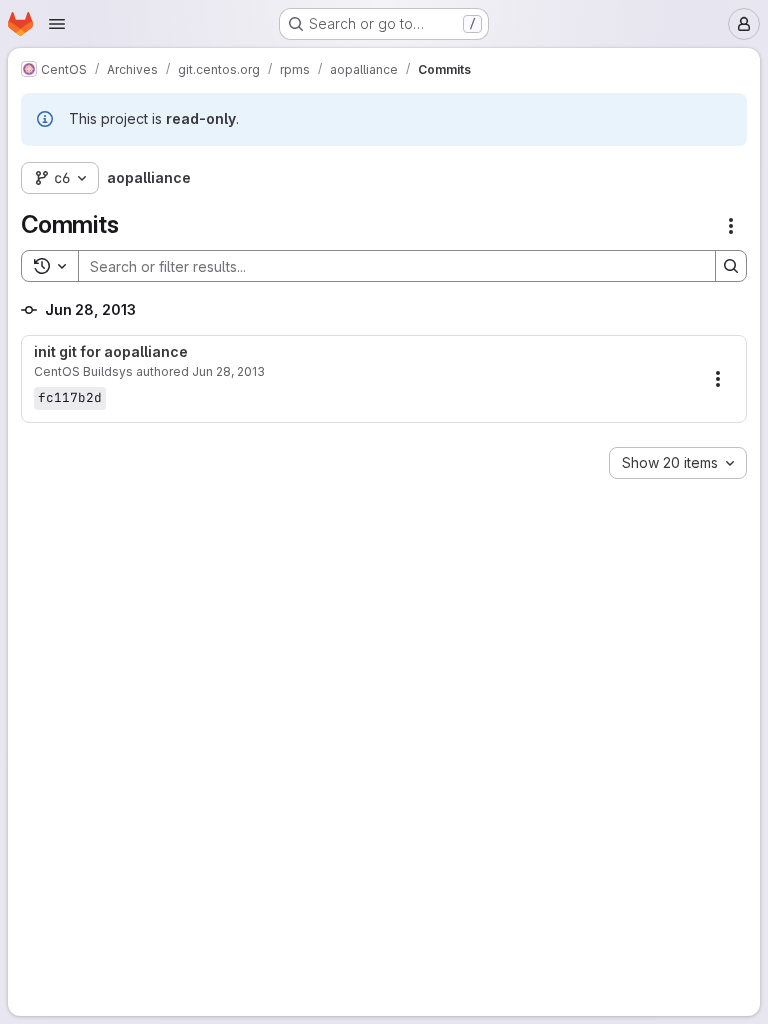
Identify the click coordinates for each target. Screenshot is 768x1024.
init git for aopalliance (111, 352)
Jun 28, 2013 (228, 371)
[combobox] (678, 463)
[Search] (731, 266)
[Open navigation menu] (57, 24)
